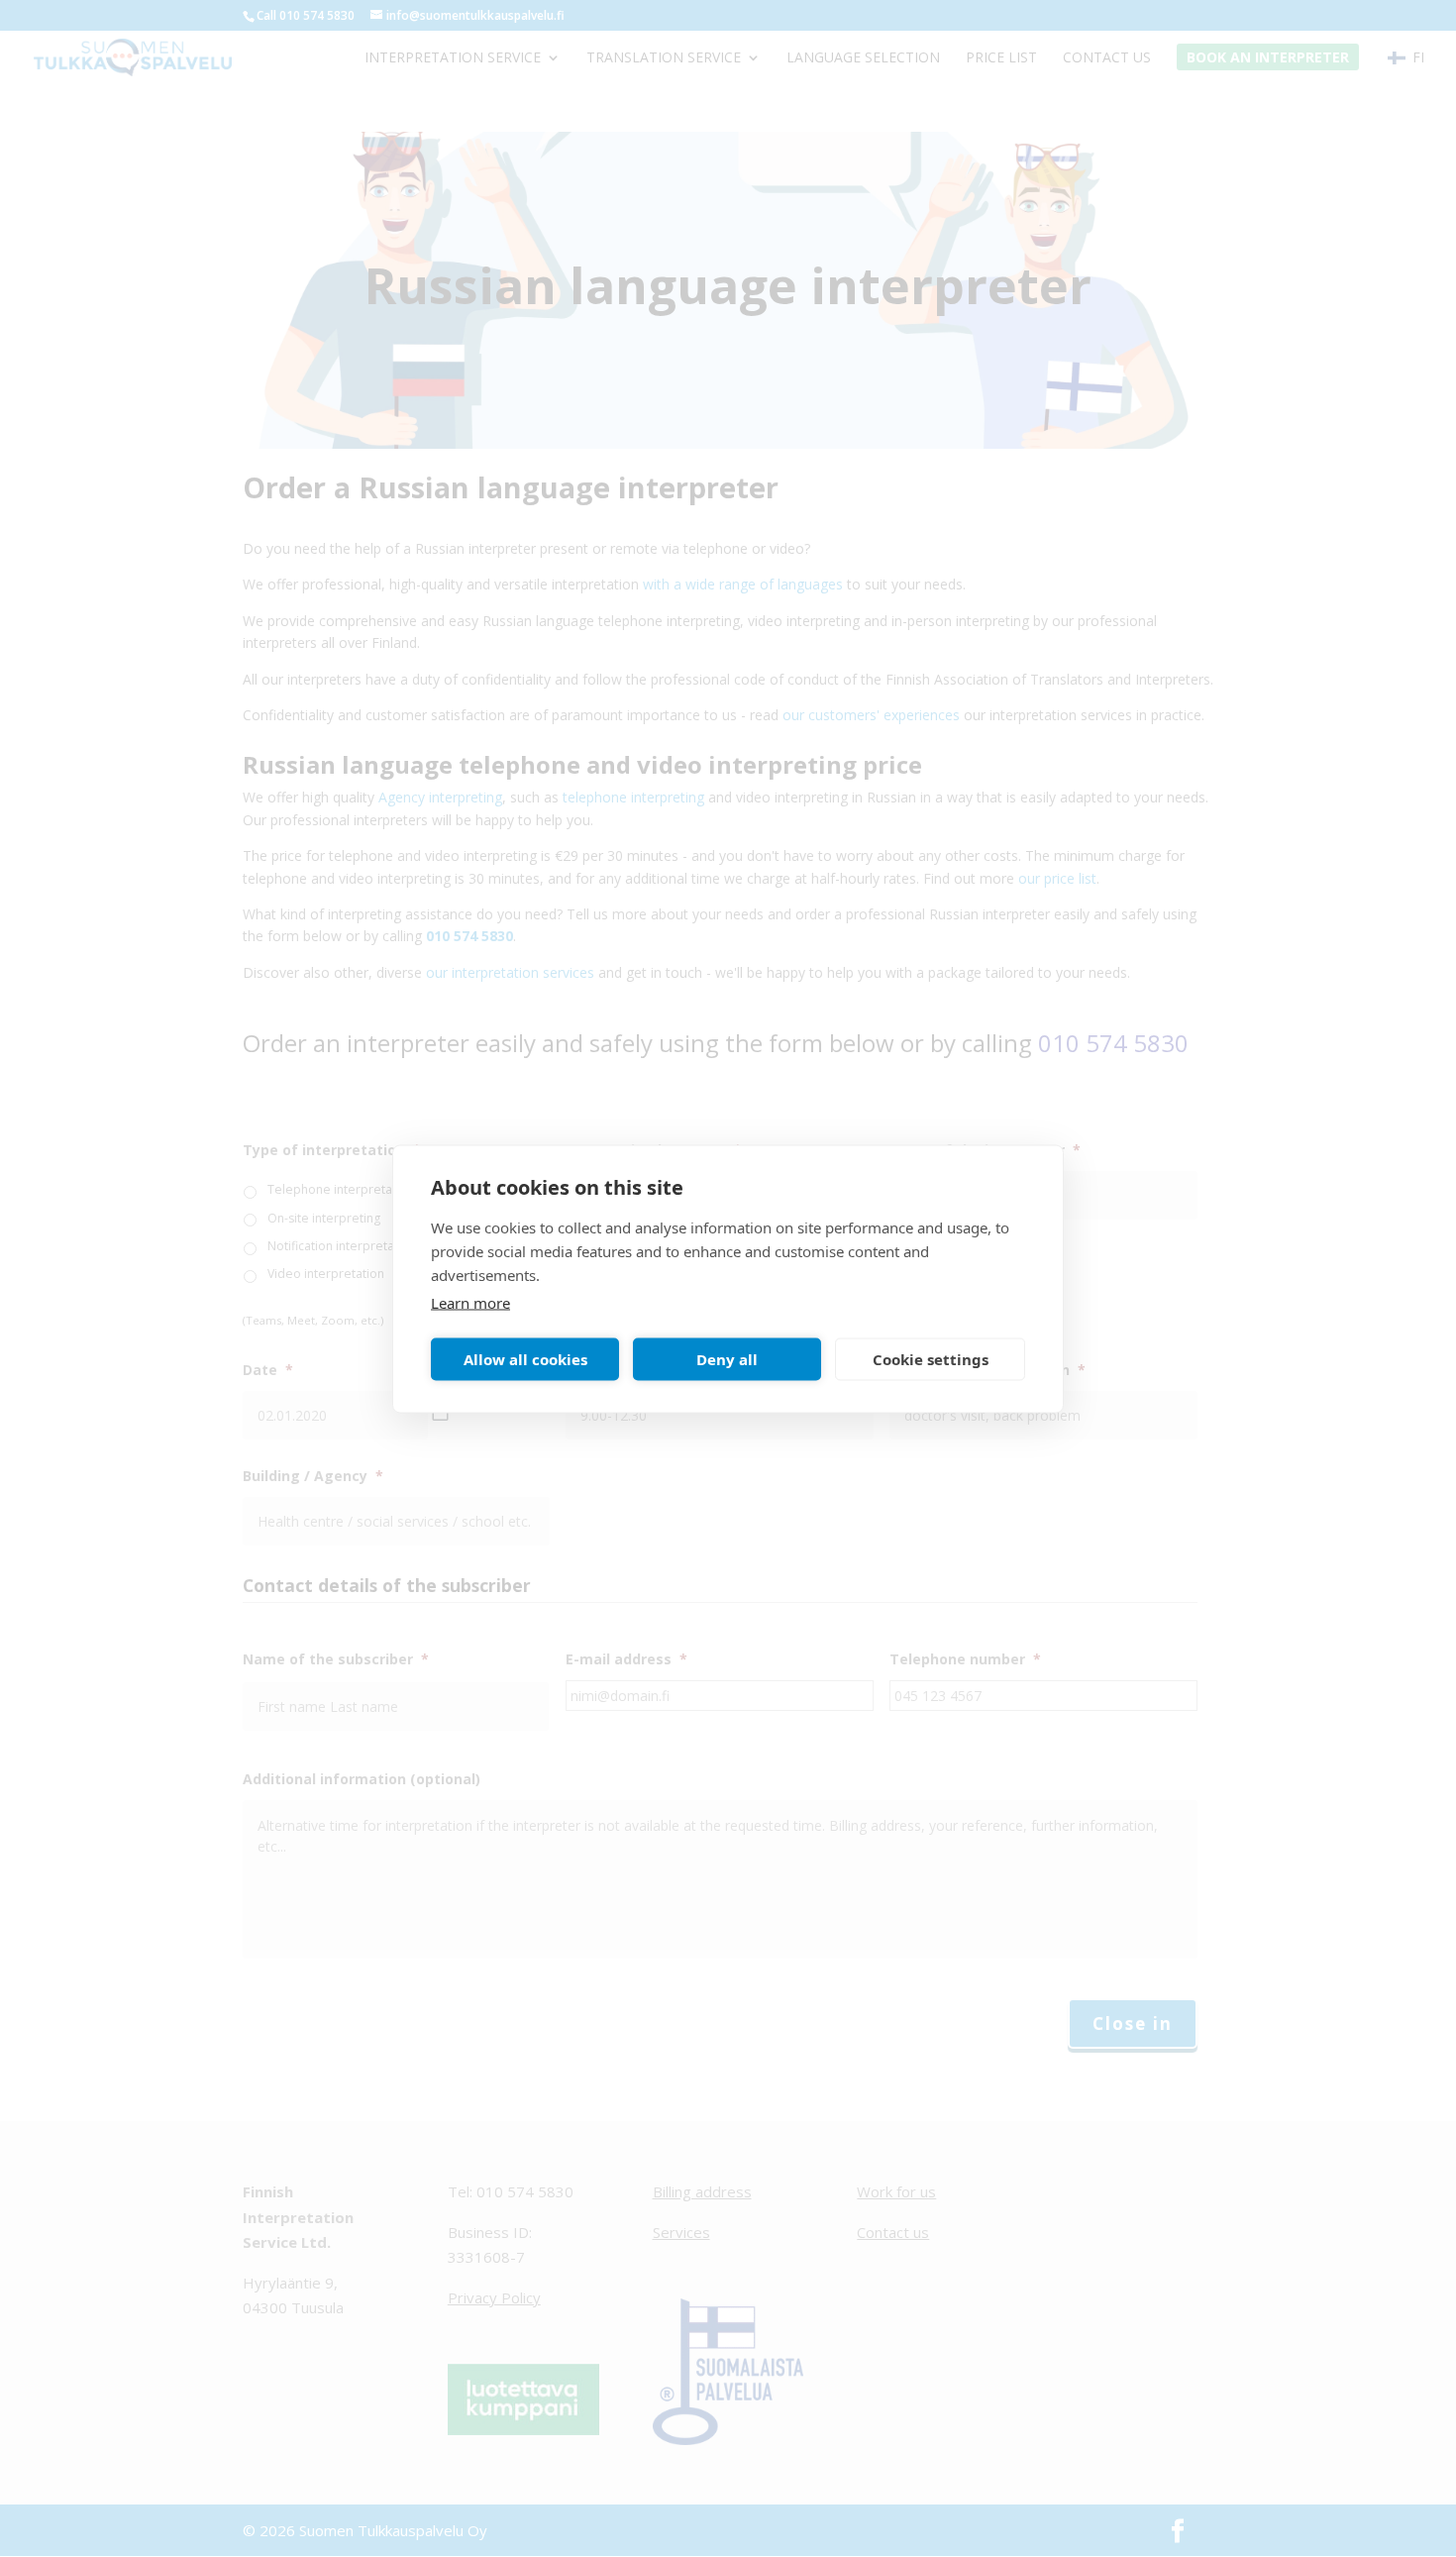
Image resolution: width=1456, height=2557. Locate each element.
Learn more (470, 1302)
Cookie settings (931, 1359)
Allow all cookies (525, 1359)
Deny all (727, 1359)
